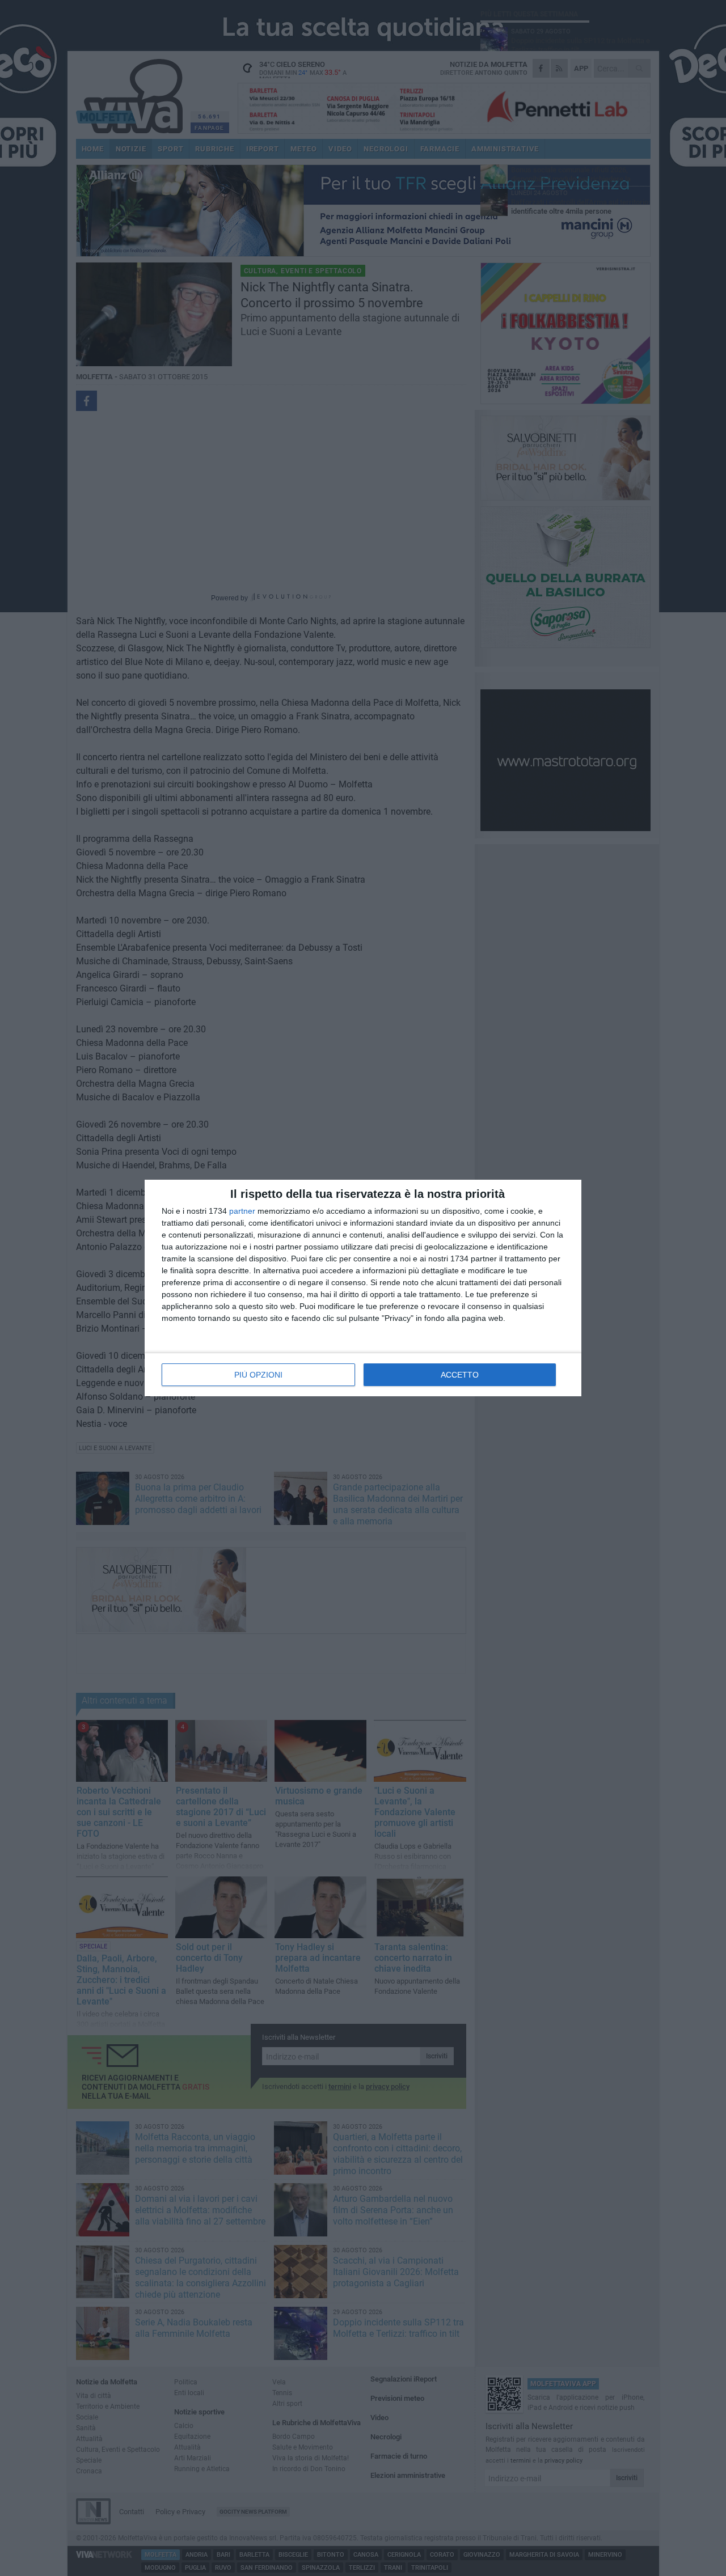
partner (242, 1211)
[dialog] (363, 1288)
